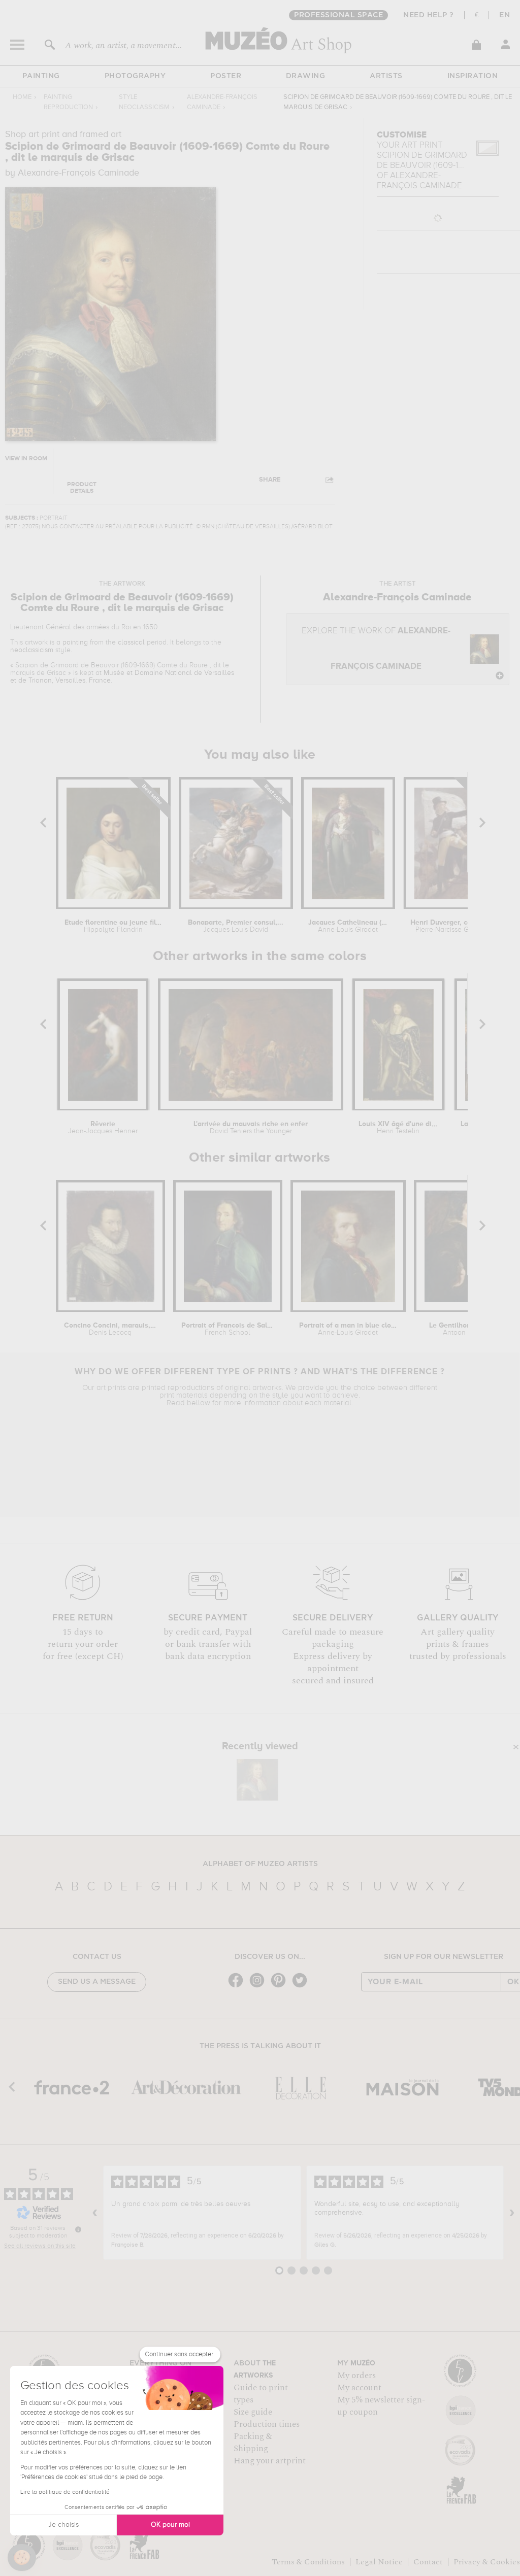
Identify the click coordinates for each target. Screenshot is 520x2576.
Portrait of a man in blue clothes (348, 1329)
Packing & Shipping (253, 2443)
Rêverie (103, 1128)
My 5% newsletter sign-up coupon (381, 2406)
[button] (22, 2558)
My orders (356, 2376)
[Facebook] (238, 1987)
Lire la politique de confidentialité (65, 2492)
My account (359, 2388)
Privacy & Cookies (487, 2562)
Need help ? (429, 15)
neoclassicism (32, 650)
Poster (226, 76)
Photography (135, 76)
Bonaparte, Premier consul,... (236, 926)
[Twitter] (302, 1987)
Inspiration (473, 76)
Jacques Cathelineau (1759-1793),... (348, 926)
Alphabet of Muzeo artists (260, 1864)
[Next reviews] (512, 2213)
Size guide (253, 2412)
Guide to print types (261, 2394)
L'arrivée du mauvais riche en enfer (251, 1128)
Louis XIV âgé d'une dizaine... (398, 1128)
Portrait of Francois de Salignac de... (228, 1329)
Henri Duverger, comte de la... (450, 926)
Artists (386, 76)
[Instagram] (259, 1987)
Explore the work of (376, 649)
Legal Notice (379, 2562)
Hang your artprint (270, 2461)
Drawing (306, 76)
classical (131, 642)
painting (75, 642)
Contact (428, 2562)
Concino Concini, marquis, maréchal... (110, 1329)
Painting (41, 76)
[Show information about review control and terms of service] (78, 2229)
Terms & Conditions (308, 2562)
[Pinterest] (281, 1987)
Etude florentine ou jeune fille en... (113, 926)
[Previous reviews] (95, 2213)
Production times (267, 2424)
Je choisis (63, 2525)
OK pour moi (170, 2525)
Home (22, 97)
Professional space (338, 15)
